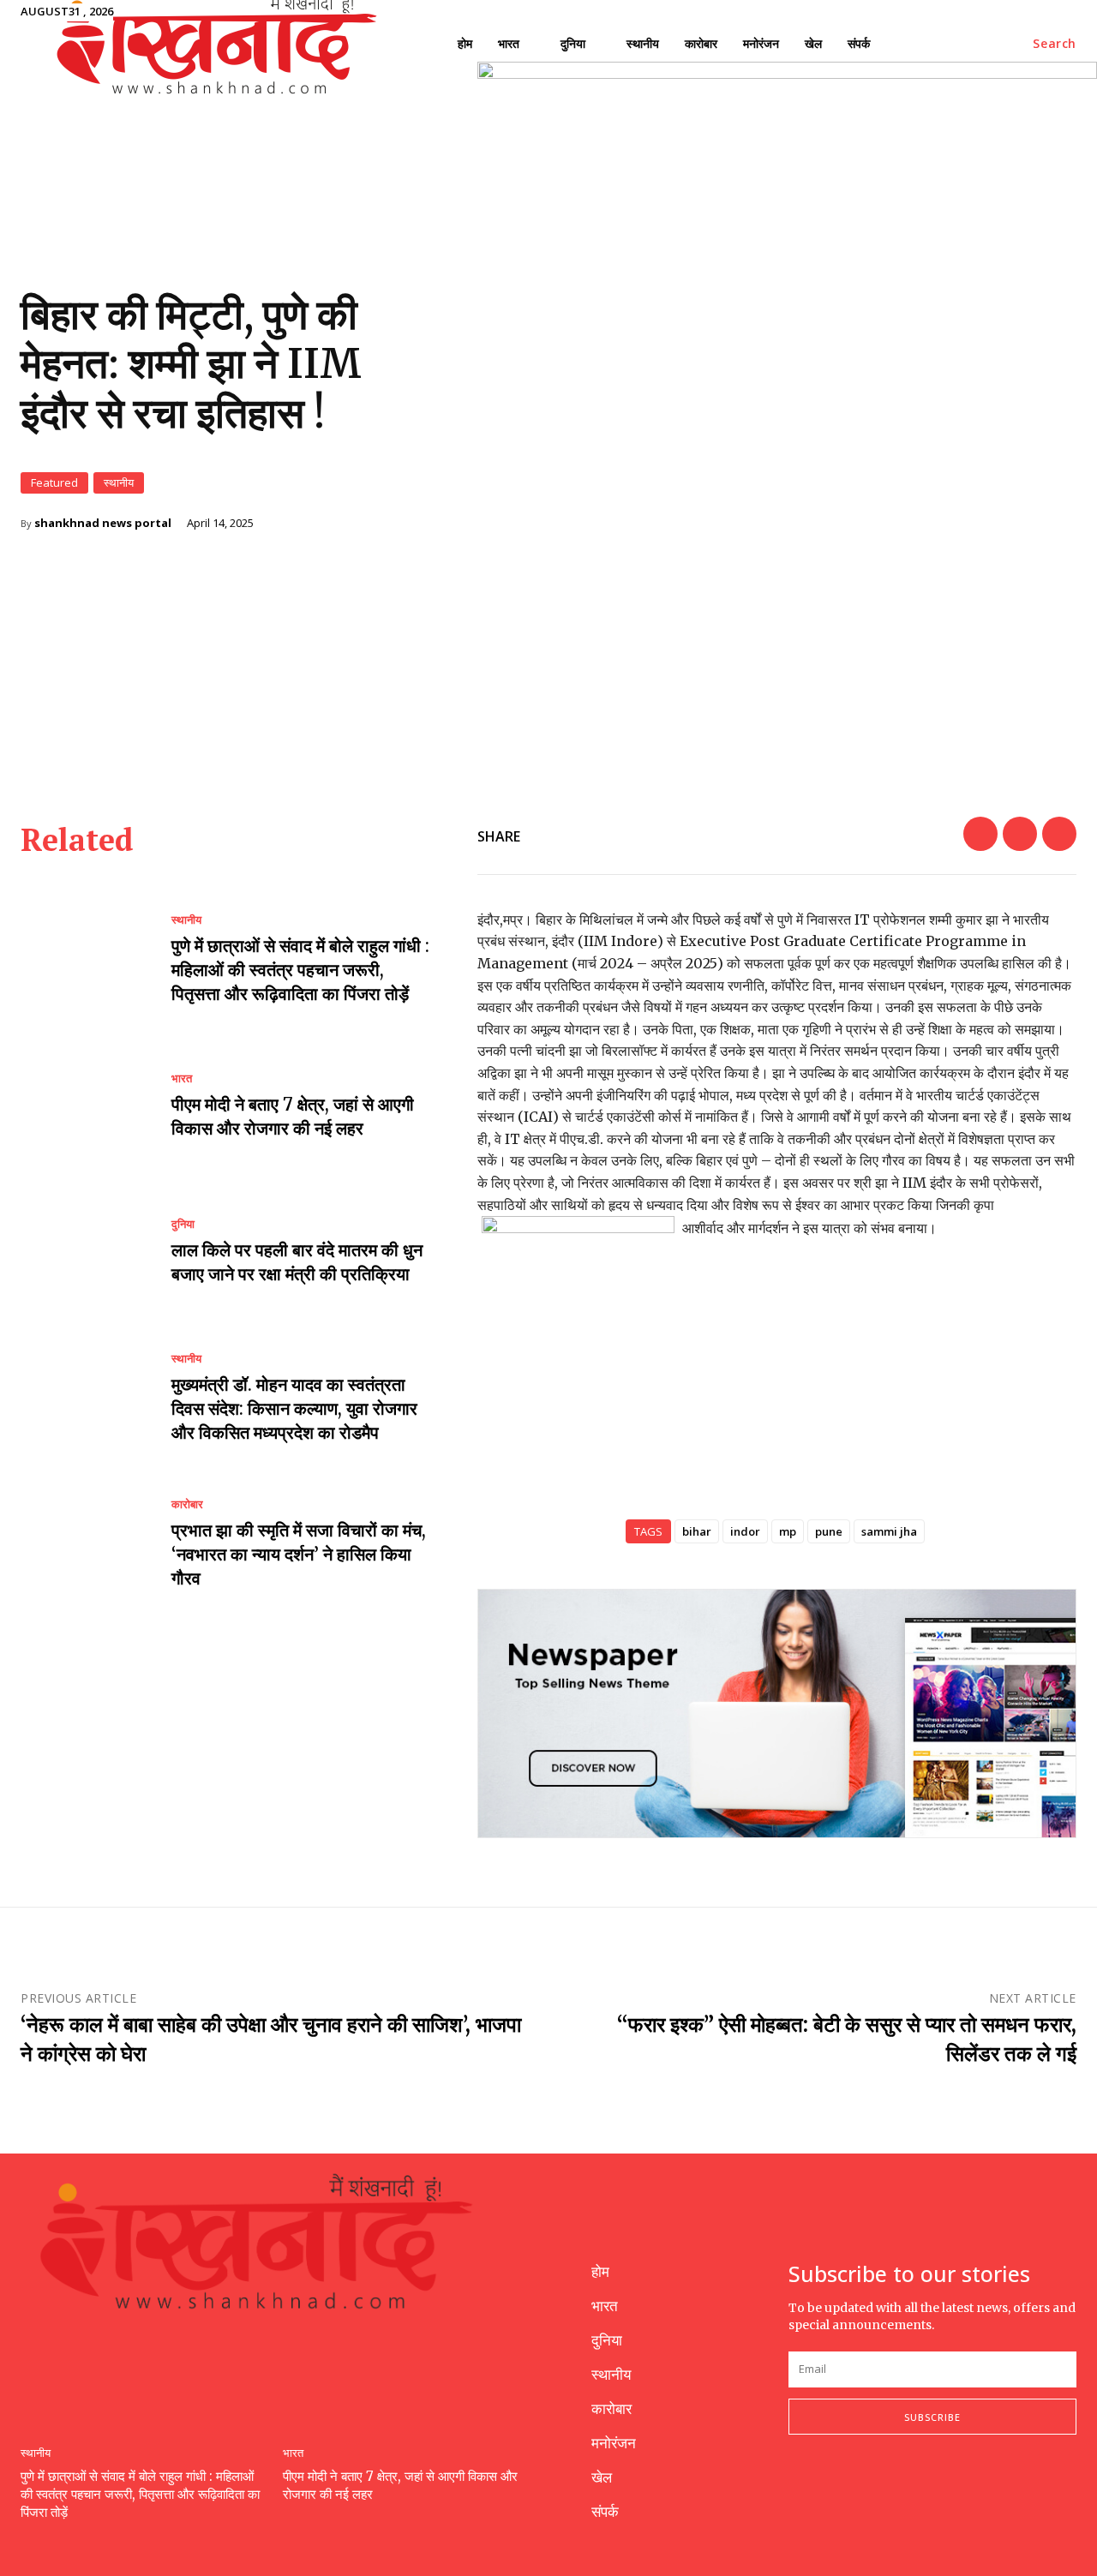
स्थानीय (119, 482)
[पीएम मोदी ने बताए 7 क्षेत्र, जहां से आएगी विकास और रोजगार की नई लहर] (83, 1106)
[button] (1055, 44)
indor (745, 1531)
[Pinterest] (1059, 834)
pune (829, 1531)
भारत (182, 1078)
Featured (54, 482)
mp (788, 1531)
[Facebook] (980, 834)
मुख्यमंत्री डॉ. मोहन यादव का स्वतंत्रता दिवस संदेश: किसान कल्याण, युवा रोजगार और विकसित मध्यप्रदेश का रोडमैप (294, 1408)
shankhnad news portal (103, 523)
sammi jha (889, 1531)
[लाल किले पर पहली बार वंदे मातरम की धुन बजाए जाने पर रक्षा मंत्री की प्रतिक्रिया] (83, 1253)
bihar (697, 1531)
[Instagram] (839, 2491)
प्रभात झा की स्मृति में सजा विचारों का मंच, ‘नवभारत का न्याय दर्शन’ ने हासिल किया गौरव (299, 1554)
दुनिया (183, 1224)
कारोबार (187, 1504)
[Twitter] (1020, 834)
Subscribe (932, 2417)
